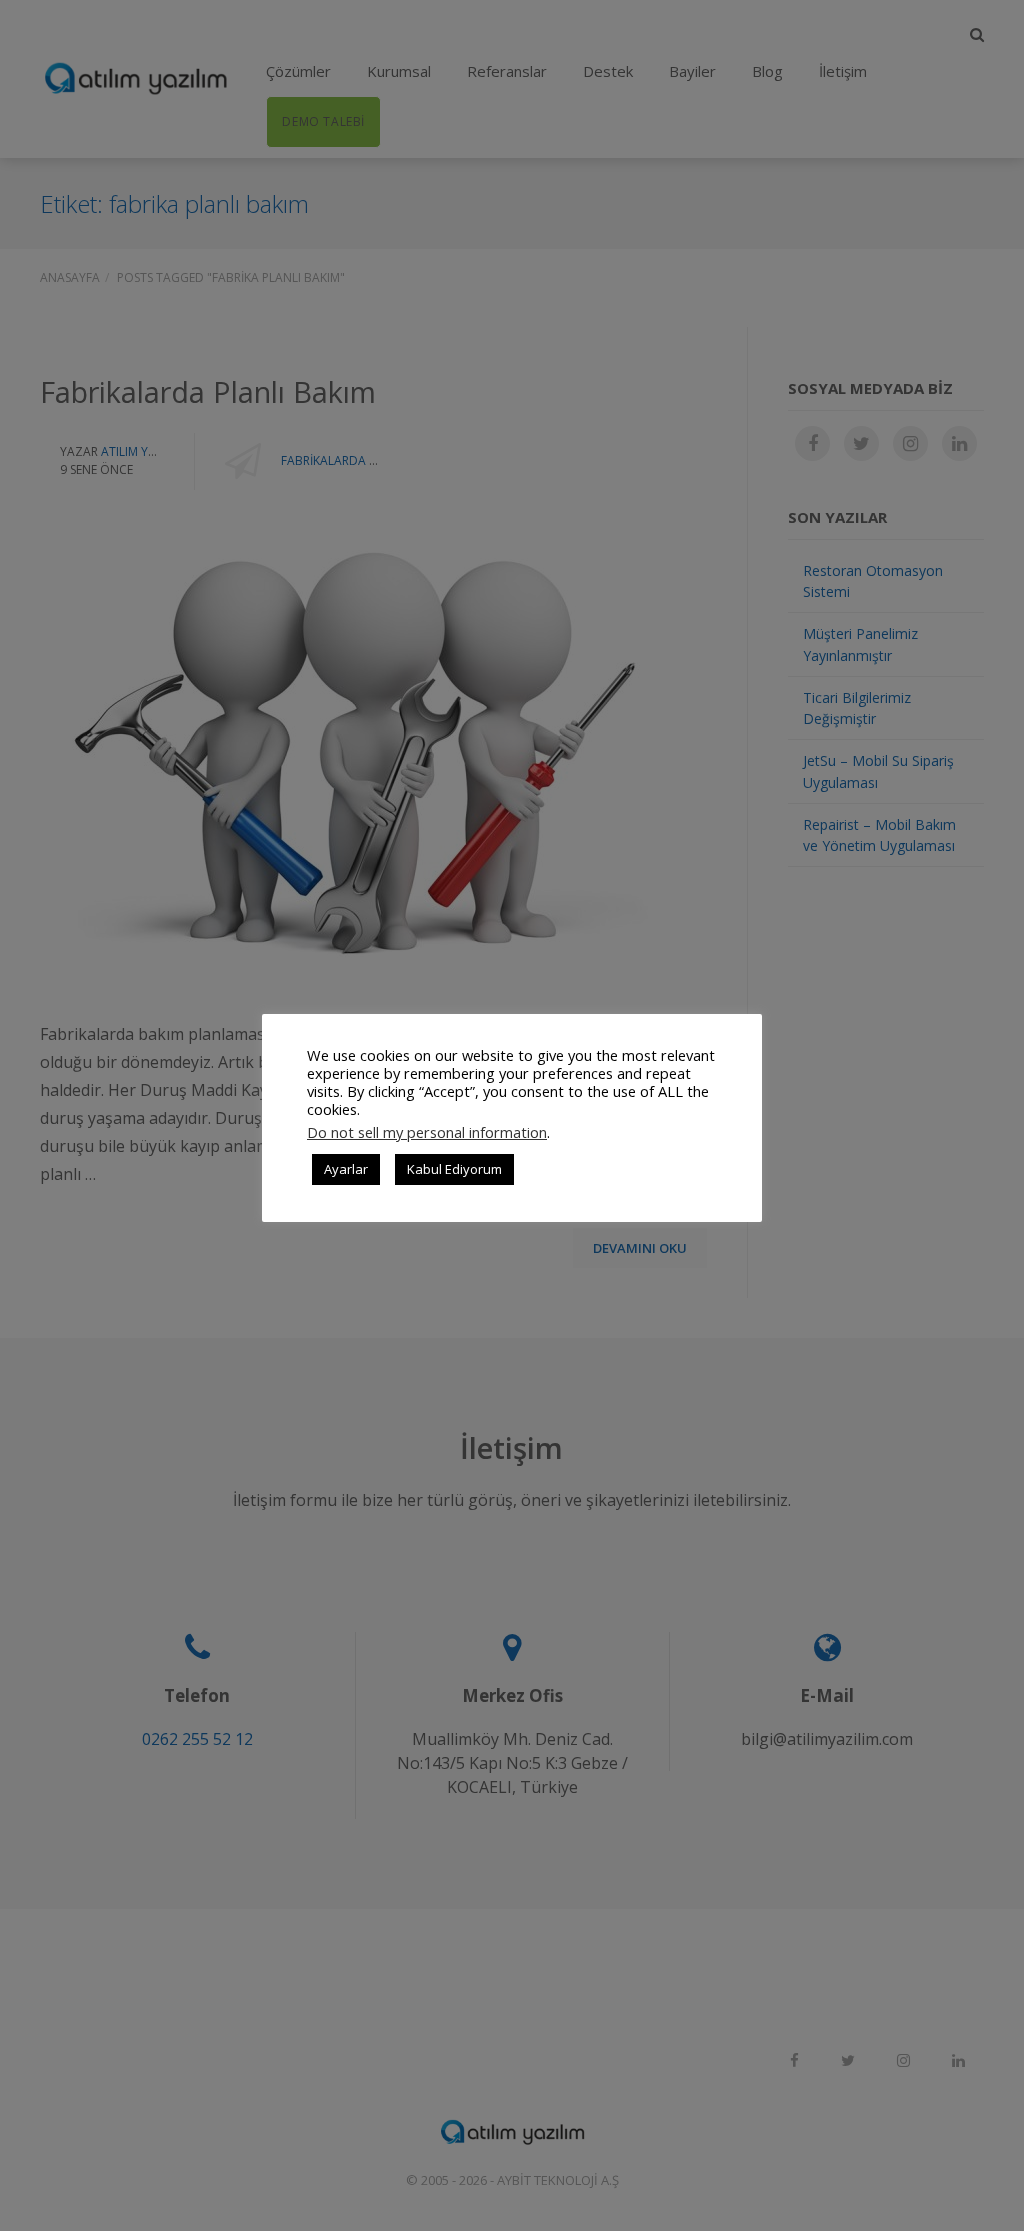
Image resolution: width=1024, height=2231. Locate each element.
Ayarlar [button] (346, 1169)
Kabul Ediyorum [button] (454, 1169)
